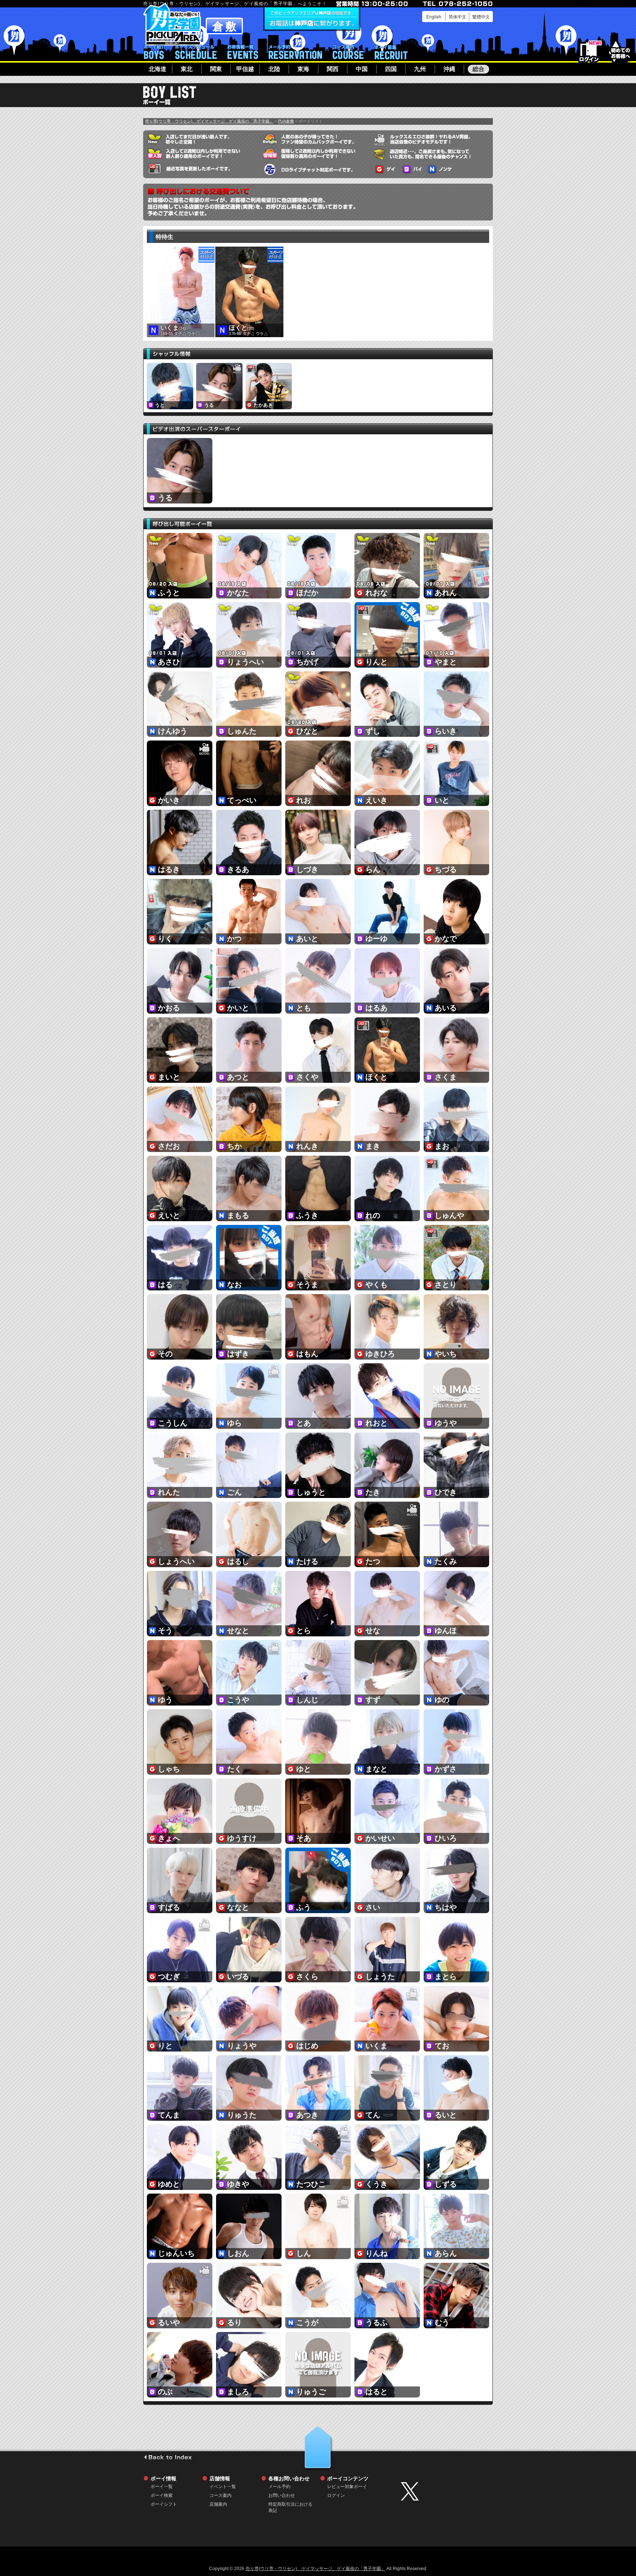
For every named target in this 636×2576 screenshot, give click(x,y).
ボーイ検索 (162, 2495)
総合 (478, 69)
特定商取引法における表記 (290, 2504)
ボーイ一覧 (162, 2487)
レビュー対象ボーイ (347, 2487)
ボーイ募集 (391, 52)
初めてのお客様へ (620, 51)
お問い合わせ (282, 2495)
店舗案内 (218, 2504)
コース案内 (348, 52)
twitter (445, 2491)
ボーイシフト (196, 52)
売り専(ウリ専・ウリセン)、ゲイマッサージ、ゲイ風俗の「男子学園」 (209, 121)
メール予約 (295, 52)
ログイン (589, 52)
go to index (168, 2457)
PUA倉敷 (286, 121)
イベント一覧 (243, 52)
